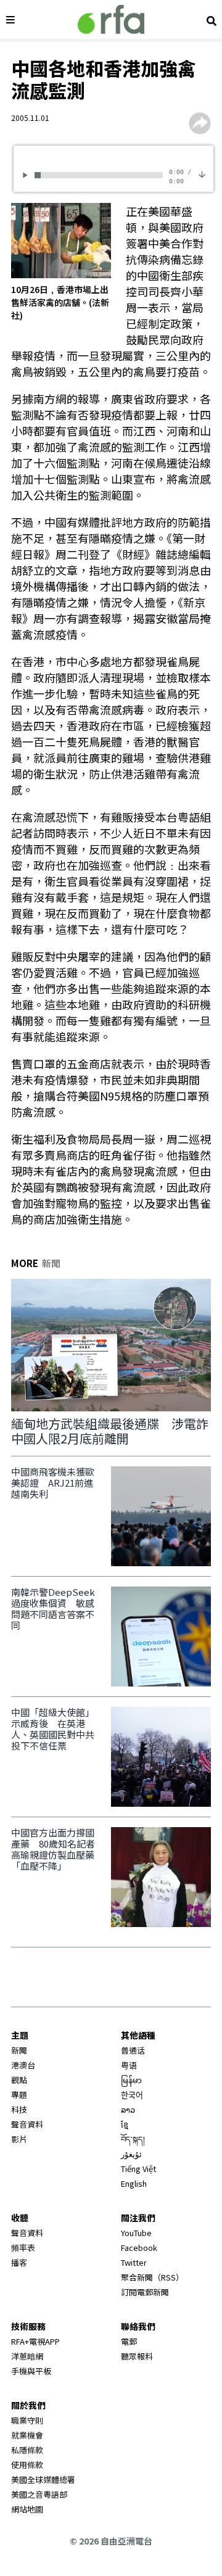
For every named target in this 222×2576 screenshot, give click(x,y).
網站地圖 (27, 2509)
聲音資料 (27, 2124)
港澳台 (23, 2065)
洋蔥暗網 (27, 2356)
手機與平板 (31, 2371)
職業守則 (27, 2420)
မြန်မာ (131, 2080)
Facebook (139, 2248)
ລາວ (128, 2109)
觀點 (19, 2080)
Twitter (134, 2262)
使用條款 (27, 2465)
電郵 (129, 2341)
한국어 (132, 2095)
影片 (19, 2139)
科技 (19, 2109)
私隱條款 (27, 2450)
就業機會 (27, 2435)
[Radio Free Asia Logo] (111, 19)
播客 (19, 2262)
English (134, 2183)
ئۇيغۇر (131, 2154)
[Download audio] (202, 173)
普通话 (133, 2050)
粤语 (129, 2065)
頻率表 (23, 2248)
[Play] (27, 175)
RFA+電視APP (35, 2341)
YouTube (136, 2233)
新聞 (19, 2050)
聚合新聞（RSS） (152, 2277)
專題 (19, 2095)
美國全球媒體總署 (43, 2479)
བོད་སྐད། (133, 2139)
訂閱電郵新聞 (145, 2292)
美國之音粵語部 (39, 2494)
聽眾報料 (137, 2356)
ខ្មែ (125, 2124)
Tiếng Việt (138, 2169)
